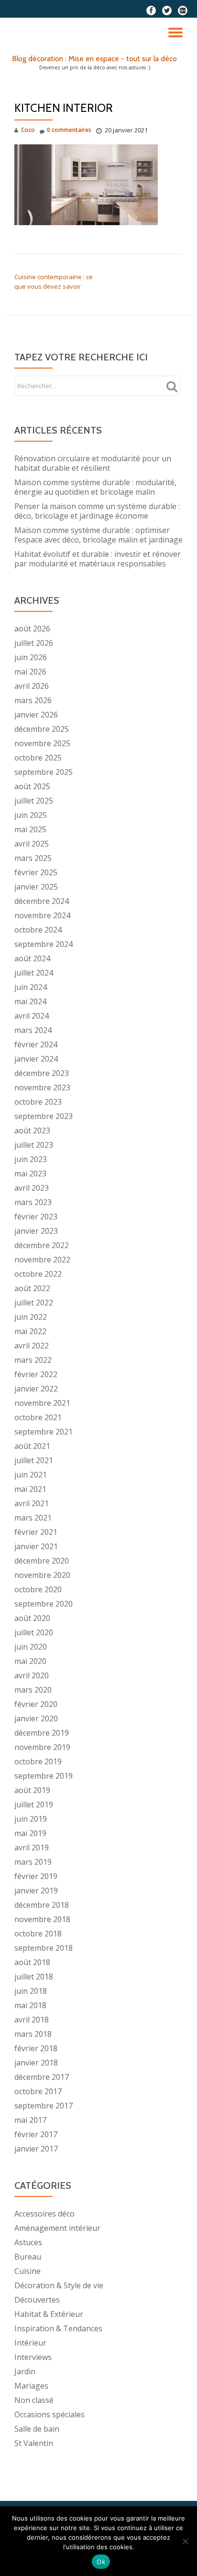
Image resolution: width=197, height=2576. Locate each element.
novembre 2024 (42, 915)
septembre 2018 (44, 1948)
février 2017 (36, 2134)
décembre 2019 (42, 1733)
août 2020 (32, 1618)
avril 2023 (32, 1188)
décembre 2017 (42, 2077)
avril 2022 (32, 1346)
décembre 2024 (42, 901)
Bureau (28, 2257)
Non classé (34, 2400)
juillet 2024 (34, 973)
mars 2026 (33, 700)
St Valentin (34, 2443)
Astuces (28, 2242)
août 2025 (32, 786)
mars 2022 (33, 1360)
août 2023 (32, 1130)
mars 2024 (33, 1030)
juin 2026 (31, 657)
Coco (28, 130)
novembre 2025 (42, 743)
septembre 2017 (44, 2106)
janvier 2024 (36, 1059)
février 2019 (36, 1876)
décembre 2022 (42, 1245)
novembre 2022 (42, 1260)
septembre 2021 (44, 1432)
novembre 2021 (42, 1403)
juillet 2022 (34, 1303)
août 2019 (32, 1790)
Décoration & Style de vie (59, 2285)
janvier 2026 (36, 715)
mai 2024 (30, 1001)
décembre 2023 (42, 1073)
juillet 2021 (34, 1460)
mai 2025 (30, 829)
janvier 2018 (36, 2063)
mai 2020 (30, 1661)
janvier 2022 (36, 1389)
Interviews (33, 2357)
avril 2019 (32, 1848)
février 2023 (36, 1217)
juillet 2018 (34, 1977)
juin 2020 (31, 1647)
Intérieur (30, 2343)
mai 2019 (30, 1833)
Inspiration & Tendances (58, 2328)
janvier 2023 (36, 1231)
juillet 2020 (34, 1632)
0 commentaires (69, 130)
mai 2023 (30, 1174)
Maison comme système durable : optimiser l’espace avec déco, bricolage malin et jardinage (98, 535)
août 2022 (32, 1288)
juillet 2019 (34, 1804)
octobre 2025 (38, 758)
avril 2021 (32, 1503)
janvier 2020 (36, 1718)
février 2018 (36, 2048)
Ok (101, 2562)
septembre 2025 (44, 772)
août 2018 (32, 1962)
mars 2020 (33, 1690)
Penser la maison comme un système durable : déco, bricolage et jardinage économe (97, 511)
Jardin (25, 2371)
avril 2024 (32, 1016)
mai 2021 (30, 1489)
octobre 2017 (38, 2091)
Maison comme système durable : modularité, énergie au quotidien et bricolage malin (95, 487)
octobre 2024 (38, 930)
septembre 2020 (44, 1604)
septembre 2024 (44, 944)
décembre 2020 (42, 1561)
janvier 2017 (36, 2149)
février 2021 (36, 1532)
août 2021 (32, 1446)
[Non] (185, 2541)
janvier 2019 (36, 1891)
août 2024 (32, 958)
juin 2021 (31, 1475)
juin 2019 (31, 1819)
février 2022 (36, 1374)
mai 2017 (30, 2120)
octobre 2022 (38, 1274)
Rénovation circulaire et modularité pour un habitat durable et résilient (93, 463)
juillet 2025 (34, 801)
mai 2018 (30, 2005)
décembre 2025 (42, 729)
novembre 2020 (42, 1575)
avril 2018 (32, 2020)
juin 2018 (31, 1991)
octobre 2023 (38, 1102)
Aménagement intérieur (57, 2228)
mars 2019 (33, 1862)
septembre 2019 (44, 1776)
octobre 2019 (38, 1761)
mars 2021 (33, 1518)
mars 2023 (33, 1202)
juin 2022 (31, 1317)
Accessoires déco (44, 2214)
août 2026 (32, 629)
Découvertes (37, 2300)
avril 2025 (32, 844)
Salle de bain (37, 2429)
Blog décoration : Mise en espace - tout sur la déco (94, 59)
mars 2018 (33, 2034)
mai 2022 (30, 1331)
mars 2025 (33, 858)
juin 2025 (31, 815)
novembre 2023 (42, 1087)
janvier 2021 (36, 1546)
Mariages (31, 2386)
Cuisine (27, 2271)
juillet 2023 (34, 1145)
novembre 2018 (42, 1919)
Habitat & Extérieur (49, 2314)
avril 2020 (32, 1675)
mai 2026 (30, 672)
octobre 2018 (38, 1934)
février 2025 (36, 872)
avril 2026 (32, 686)
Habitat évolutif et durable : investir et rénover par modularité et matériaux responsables (98, 559)
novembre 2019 (42, 1747)
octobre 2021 (38, 1417)
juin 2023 (31, 1159)
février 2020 (36, 1704)
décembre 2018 (42, 1905)
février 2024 (36, 1044)
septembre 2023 (44, 1116)
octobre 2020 (38, 1589)
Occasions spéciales (49, 2414)
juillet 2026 (34, 643)
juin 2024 (31, 987)
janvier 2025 (36, 887)
